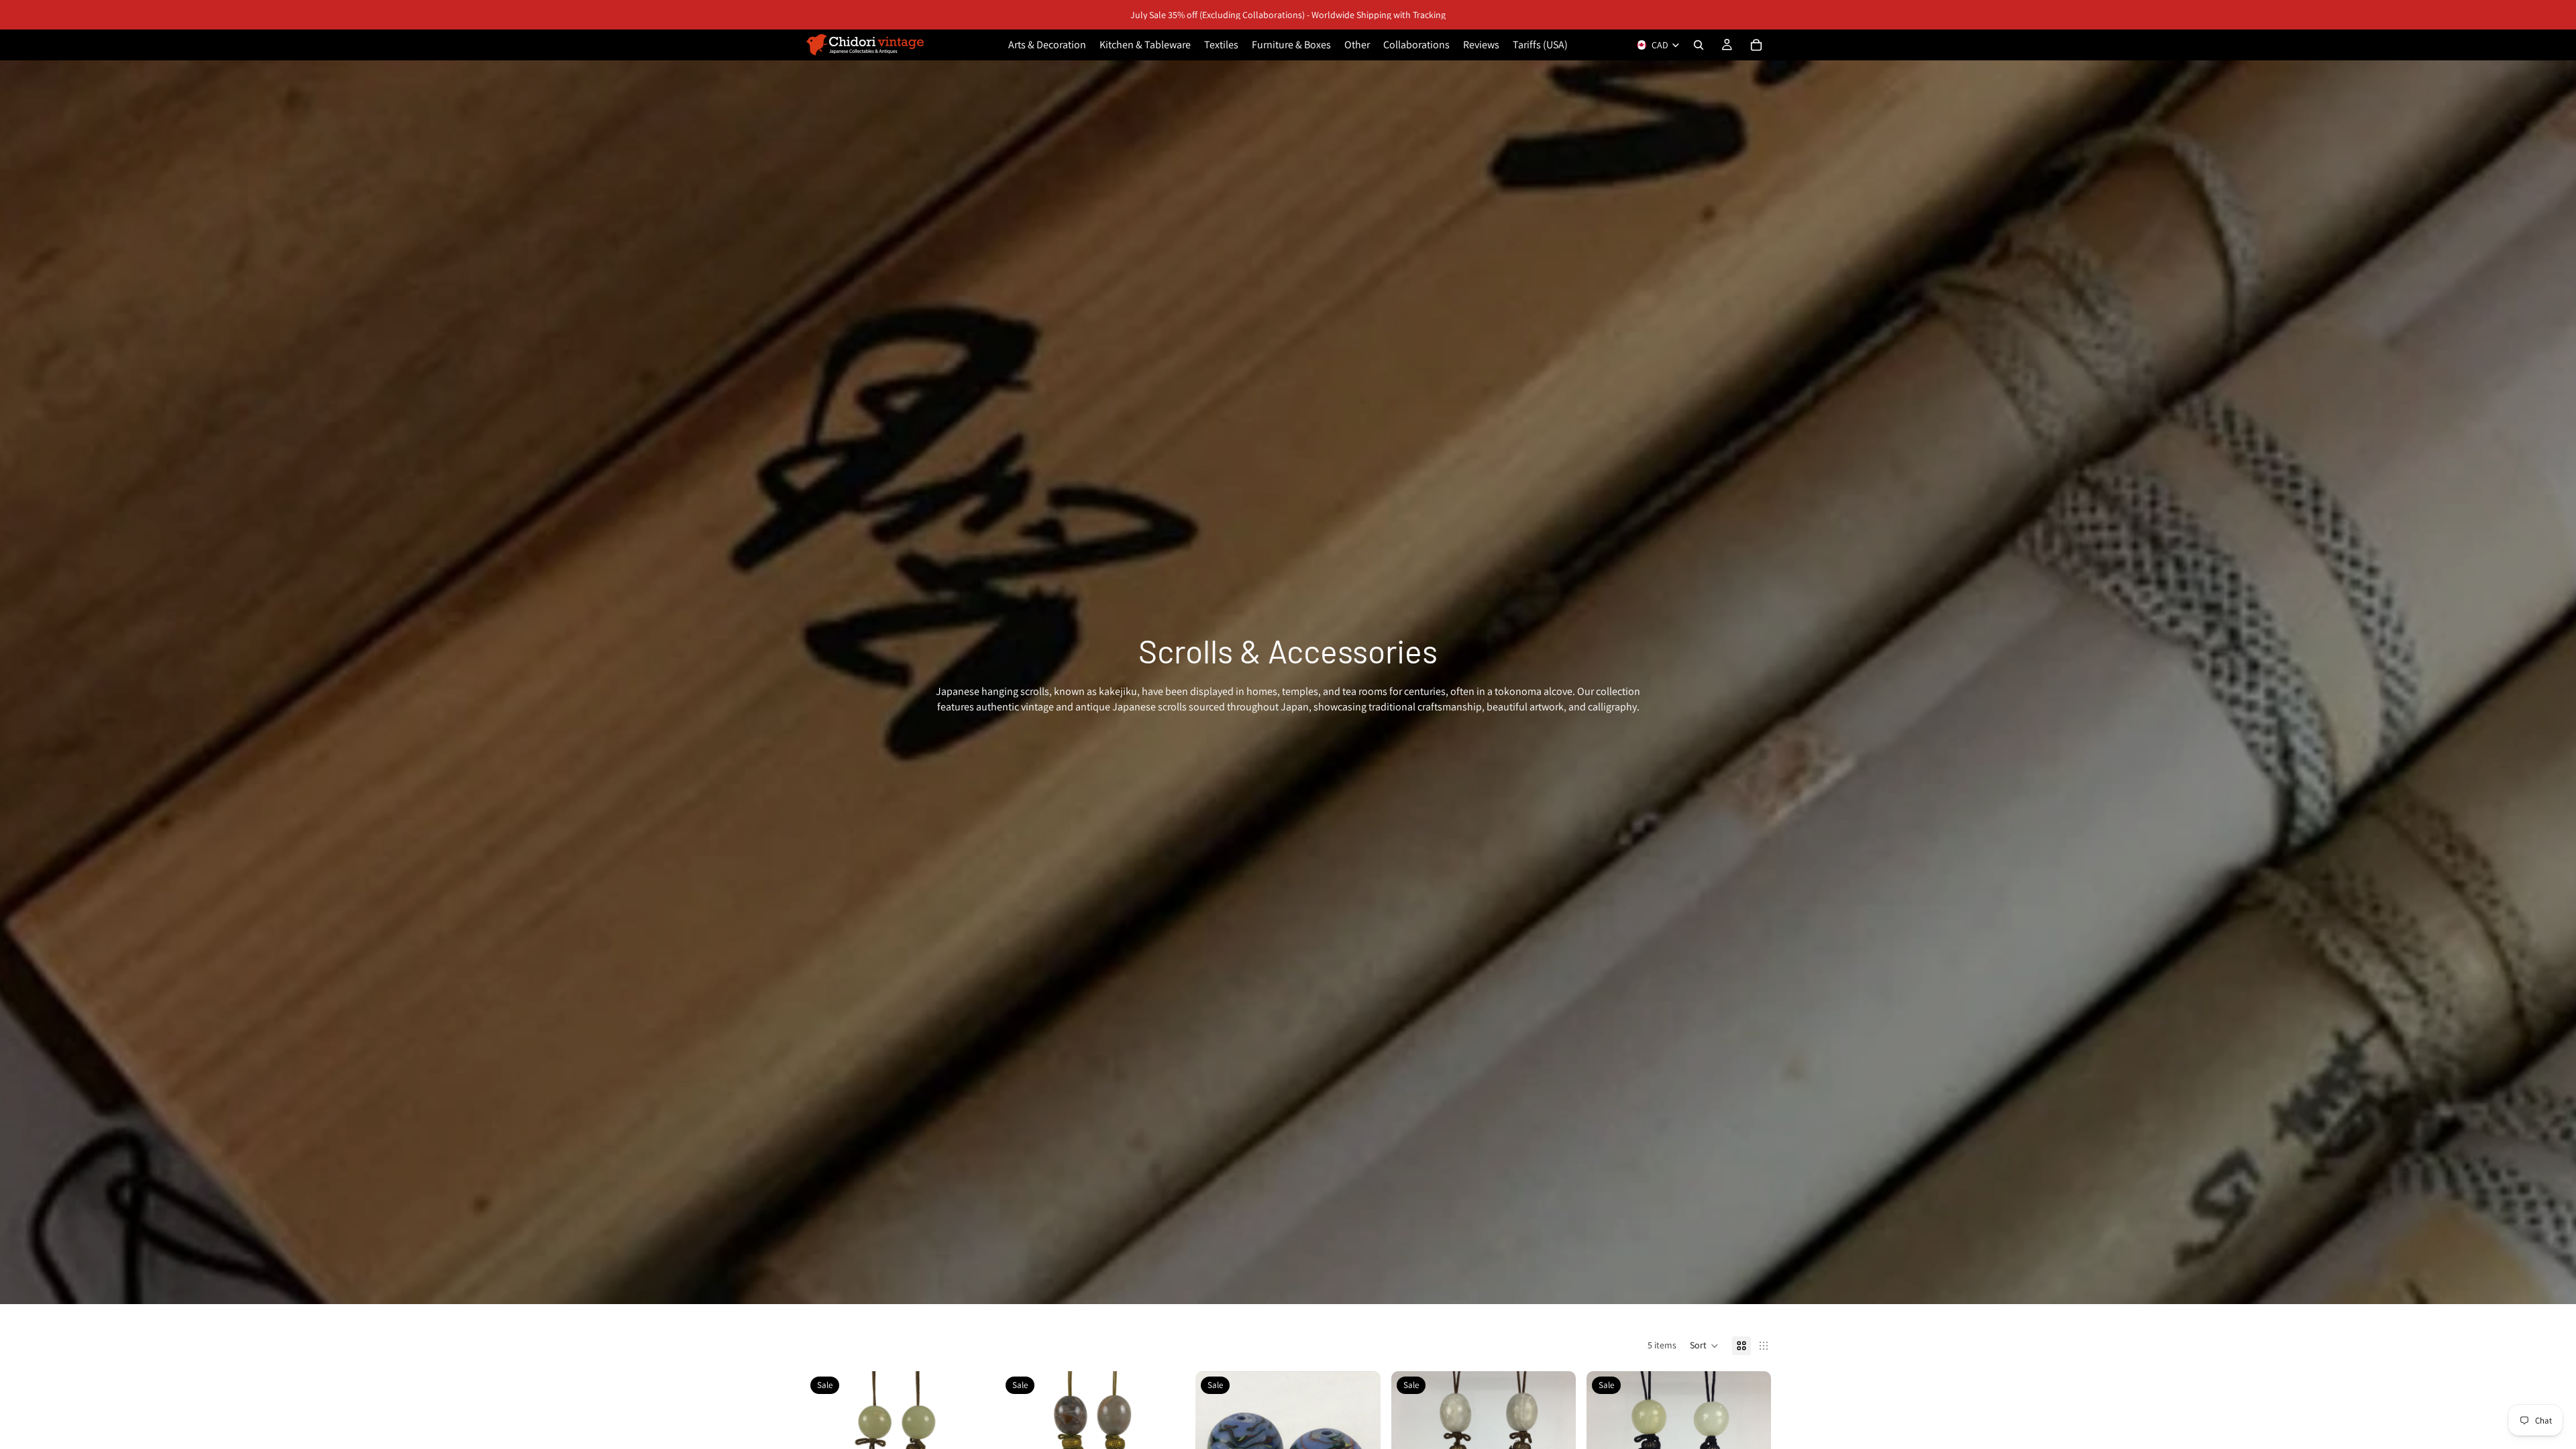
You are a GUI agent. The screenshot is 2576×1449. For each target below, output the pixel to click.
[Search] (1699, 45)
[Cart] (1756, 45)
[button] (1704, 1346)
